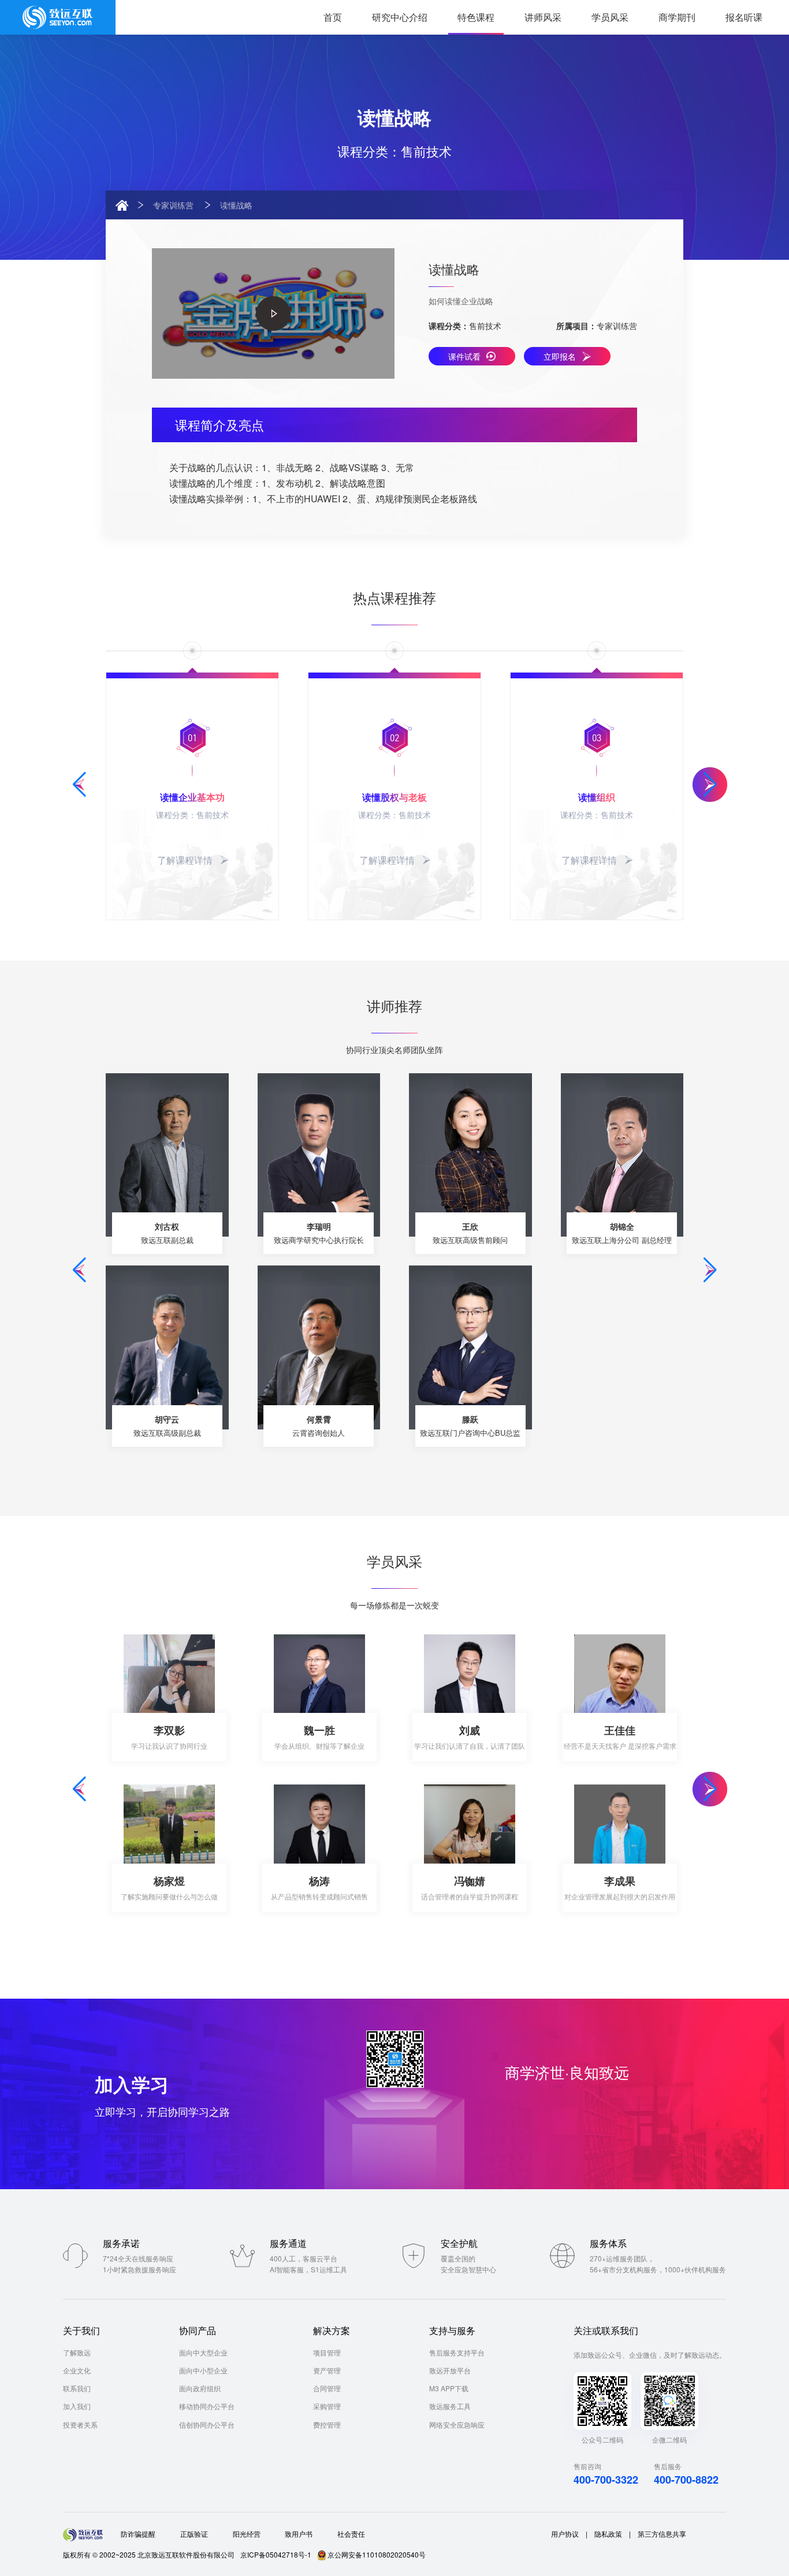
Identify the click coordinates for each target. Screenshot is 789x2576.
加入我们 (77, 2406)
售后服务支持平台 (457, 2352)
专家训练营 (173, 205)
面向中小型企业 (203, 2370)
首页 (333, 17)
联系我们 (77, 2388)
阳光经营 (247, 2534)
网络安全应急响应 (457, 2424)
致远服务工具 (450, 2406)
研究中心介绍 (400, 17)
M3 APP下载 (449, 2388)
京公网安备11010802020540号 (377, 2554)
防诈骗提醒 (138, 2534)
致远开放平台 (450, 2370)
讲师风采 (543, 17)
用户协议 (565, 2534)
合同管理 (327, 2388)
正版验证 (194, 2534)
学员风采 (610, 17)
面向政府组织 (200, 2388)
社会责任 (351, 2534)
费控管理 (327, 2424)
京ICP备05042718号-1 (276, 2554)
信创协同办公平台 (207, 2424)
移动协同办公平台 (207, 2406)
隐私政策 (608, 2534)
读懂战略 (236, 205)
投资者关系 (80, 2424)
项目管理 (327, 2352)
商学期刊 (677, 17)
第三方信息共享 (662, 2534)
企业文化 (77, 2370)
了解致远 (77, 2352)
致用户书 (299, 2534)
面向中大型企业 (203, 2352)
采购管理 (327, 2406)
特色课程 (476, 17)
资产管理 (327, 2370)
